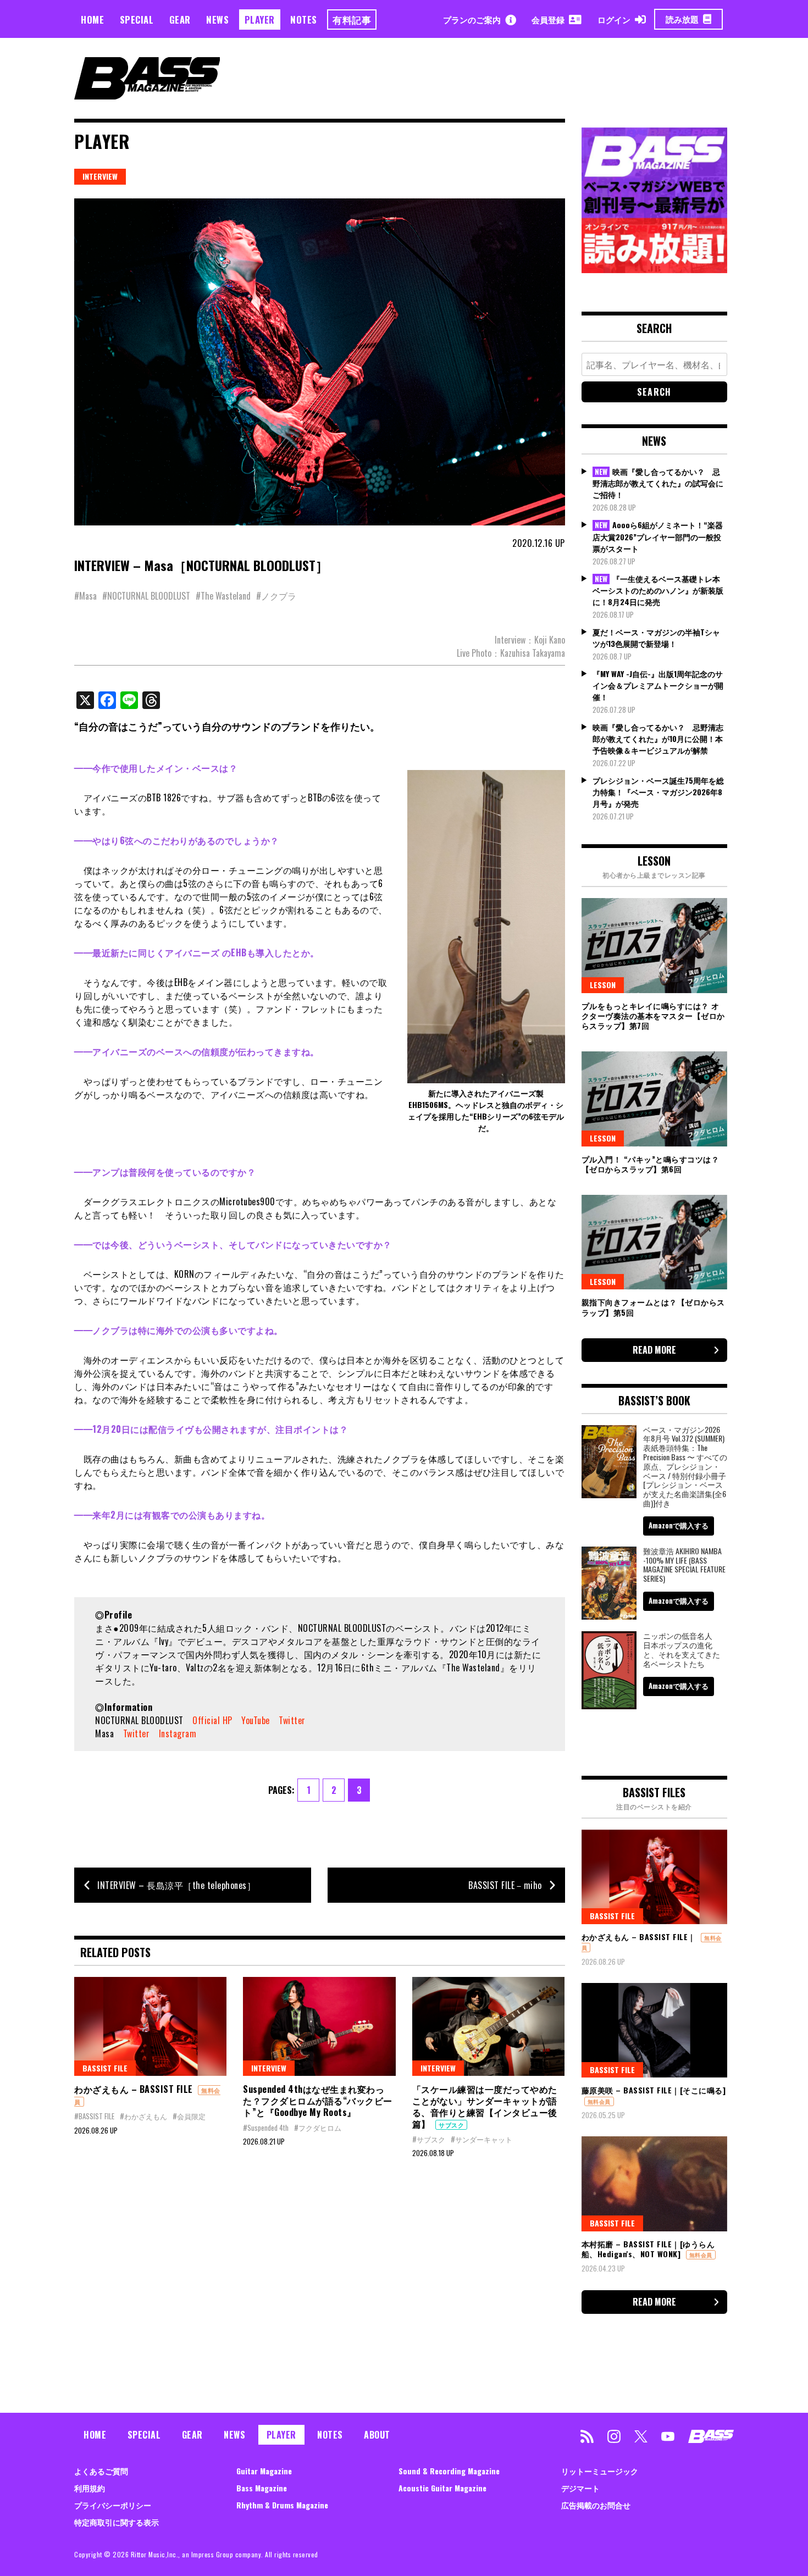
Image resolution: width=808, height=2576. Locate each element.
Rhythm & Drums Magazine (282, 2505)
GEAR (180, 20)
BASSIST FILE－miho (505, 1885)
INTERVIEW (100, 176)
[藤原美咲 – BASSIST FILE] (654, 2030)
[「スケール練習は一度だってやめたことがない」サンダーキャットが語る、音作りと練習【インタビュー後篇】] (488, 2026)
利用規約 (90, 2488)
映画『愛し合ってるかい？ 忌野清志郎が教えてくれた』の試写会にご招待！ (658, 483)
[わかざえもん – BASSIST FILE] (150, 2026)
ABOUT (377, 2435)
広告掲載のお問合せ (596, 2505)
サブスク (451, 2125)
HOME (92, 20)
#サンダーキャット (482, 2139)
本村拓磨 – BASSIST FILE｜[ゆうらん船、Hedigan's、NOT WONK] (648, 2249)
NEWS (217, 20)
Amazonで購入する (679, 1525)
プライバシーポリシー (113, 2505)
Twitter (292, 1720)
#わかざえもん (143, 2116)
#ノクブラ (276, 596)
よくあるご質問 (101, 2471)
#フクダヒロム (318, 2128)
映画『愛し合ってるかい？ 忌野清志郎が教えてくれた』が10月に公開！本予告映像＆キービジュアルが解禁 (658, 738)
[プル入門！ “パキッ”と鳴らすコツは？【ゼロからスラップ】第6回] (654, 1099)
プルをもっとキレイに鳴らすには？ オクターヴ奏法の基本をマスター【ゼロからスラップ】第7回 (653, 1015)
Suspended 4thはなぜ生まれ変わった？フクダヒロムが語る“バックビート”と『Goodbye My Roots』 (318, 2101)
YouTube (256, 1720)
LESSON (603, 985)
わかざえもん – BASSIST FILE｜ (639, 1937)
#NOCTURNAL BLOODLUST (146, 596)
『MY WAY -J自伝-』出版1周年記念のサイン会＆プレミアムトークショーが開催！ (658, 685)
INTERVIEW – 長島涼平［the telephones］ (176, 1885)
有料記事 (352, 20)
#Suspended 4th (266, 2128)
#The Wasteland (223, 596)
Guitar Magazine (264, 2471)
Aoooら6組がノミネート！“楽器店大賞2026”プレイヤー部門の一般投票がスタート (658, 536)
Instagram (178, 1733)
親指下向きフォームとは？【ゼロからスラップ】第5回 (653, 1307)
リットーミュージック (600, 2471)
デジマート (580, 2488)
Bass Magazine (262, 2488)
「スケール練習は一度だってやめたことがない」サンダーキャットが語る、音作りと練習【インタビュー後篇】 (485, 2106)
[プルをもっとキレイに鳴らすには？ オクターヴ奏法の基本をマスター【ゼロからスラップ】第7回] (654, 945)
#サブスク (429, 2139)
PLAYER (260, 20)
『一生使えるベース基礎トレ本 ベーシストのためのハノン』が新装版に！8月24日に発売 (658, 590)
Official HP (212, 1720)
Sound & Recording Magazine (449, 2471)
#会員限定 (189, 2116)
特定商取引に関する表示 (117, 2522)
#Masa (85, 596)
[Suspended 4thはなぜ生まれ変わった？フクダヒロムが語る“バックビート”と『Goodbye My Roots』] (319, 2026)
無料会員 (599, 2101)
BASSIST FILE (105, 2068)
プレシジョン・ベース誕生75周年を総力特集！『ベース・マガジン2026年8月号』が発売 (658, 792)
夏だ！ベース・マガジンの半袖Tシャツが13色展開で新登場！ (656, 638)
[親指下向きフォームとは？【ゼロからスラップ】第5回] (654, 1242)
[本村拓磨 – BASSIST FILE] (654, 2184)
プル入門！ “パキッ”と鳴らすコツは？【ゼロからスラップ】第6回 (651, 1164)
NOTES (304, 20)
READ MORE (654, 1350)
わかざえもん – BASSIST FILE (134, 2089)
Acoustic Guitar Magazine (442, 2488)
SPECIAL (137, 20)
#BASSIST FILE (94, 2116)
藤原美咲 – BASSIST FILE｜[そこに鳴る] (654, 2090)
